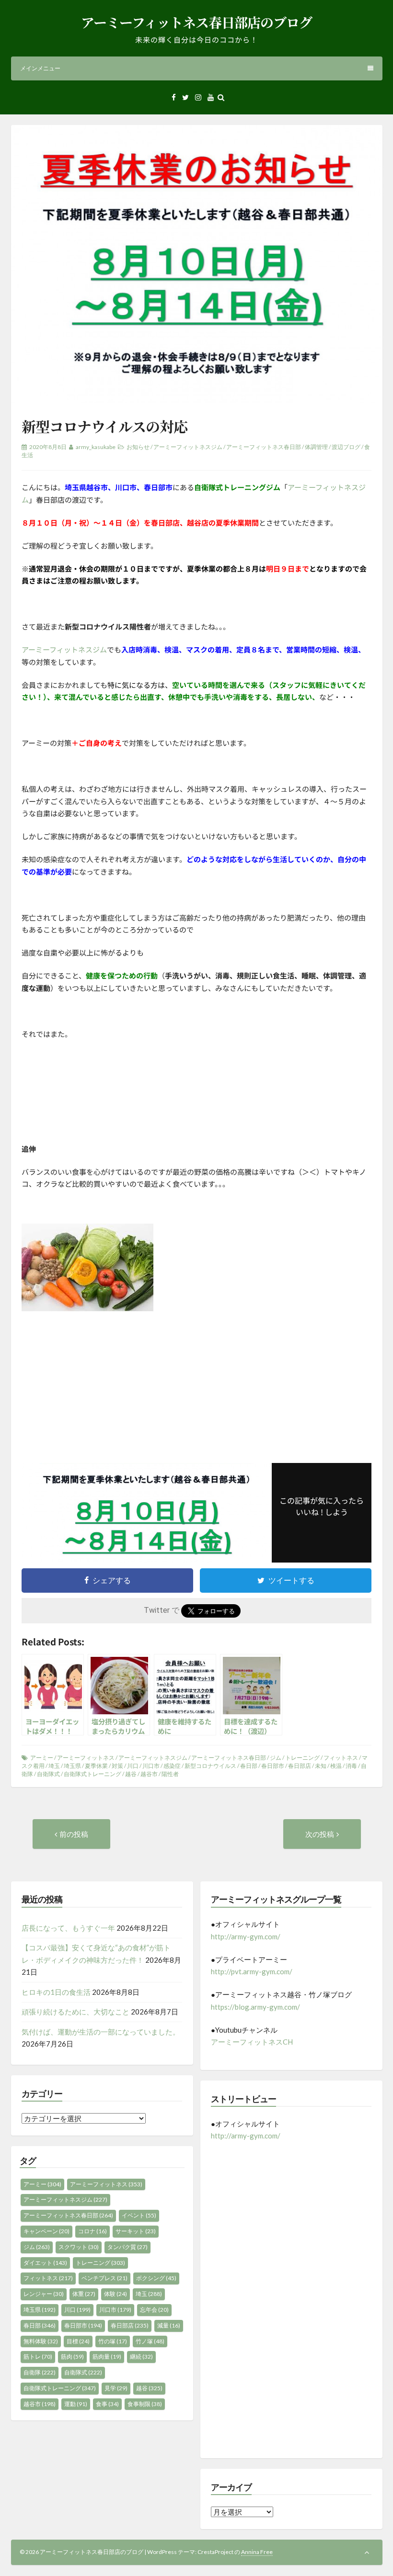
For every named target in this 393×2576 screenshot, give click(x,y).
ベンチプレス (104, 2278)
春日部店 (300, 1766)
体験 (116, 2294)
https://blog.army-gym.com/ (255, 2007)
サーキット (136, 2231)
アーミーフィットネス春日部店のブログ (196, 22)
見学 (116, 2388)
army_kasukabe (96, 447)
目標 (78, 2341)
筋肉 (72, 2357)
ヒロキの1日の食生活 (56, 1992)
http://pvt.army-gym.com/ (252, 1971)
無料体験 (41, 2341)
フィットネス (341, 1758)
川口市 (151, 1766)
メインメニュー (40, 68)
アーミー (42, 1758)
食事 (107, 2404)
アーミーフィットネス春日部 (264, 447)
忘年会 (154, 2310)
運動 (76, 2404)
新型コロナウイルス (210, 1766)
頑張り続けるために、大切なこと (75, 2012)
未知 (321, 1766)
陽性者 (170, 1774)
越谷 (131, 1774)
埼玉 (54, 1766)
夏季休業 (96, 1766)
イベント (139, 2215)
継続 (141, 2357)
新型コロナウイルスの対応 (104, 426)
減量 (169, 2325)
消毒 (351, 1766)
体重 (84, 2294)
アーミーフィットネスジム (188, 447)
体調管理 (316, 447)
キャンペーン (46, 2231)
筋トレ (38, 2357)
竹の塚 (113, 2341)
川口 (133, 1766)
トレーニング (302, 1758)
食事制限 (145, 2404)
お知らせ (138, 447)
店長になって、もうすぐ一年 (68, 1928)
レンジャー (44, 2294)
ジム (276, 1758)
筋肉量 (107, 2357)
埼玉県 (72, 1766)
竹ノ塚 (150, 2341)
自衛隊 (40, 2372)
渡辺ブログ (346, 447)
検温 (336, 1766)
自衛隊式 (48, 1774)
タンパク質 (127, 2247)
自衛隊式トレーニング (92, 1774)
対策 (117, 1766)
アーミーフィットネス (86, 1758)
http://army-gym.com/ (246, 1936)
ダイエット (45, 2263)
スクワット (79, 2247)
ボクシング (156, 2278)
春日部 (249, 1766)
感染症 (172, 1766)
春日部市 (273, 1766)
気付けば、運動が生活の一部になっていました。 (101, 2032)
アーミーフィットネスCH (252, 2042)
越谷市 (149, 1774)
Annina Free (257, 2552)
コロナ (92, 2231)
